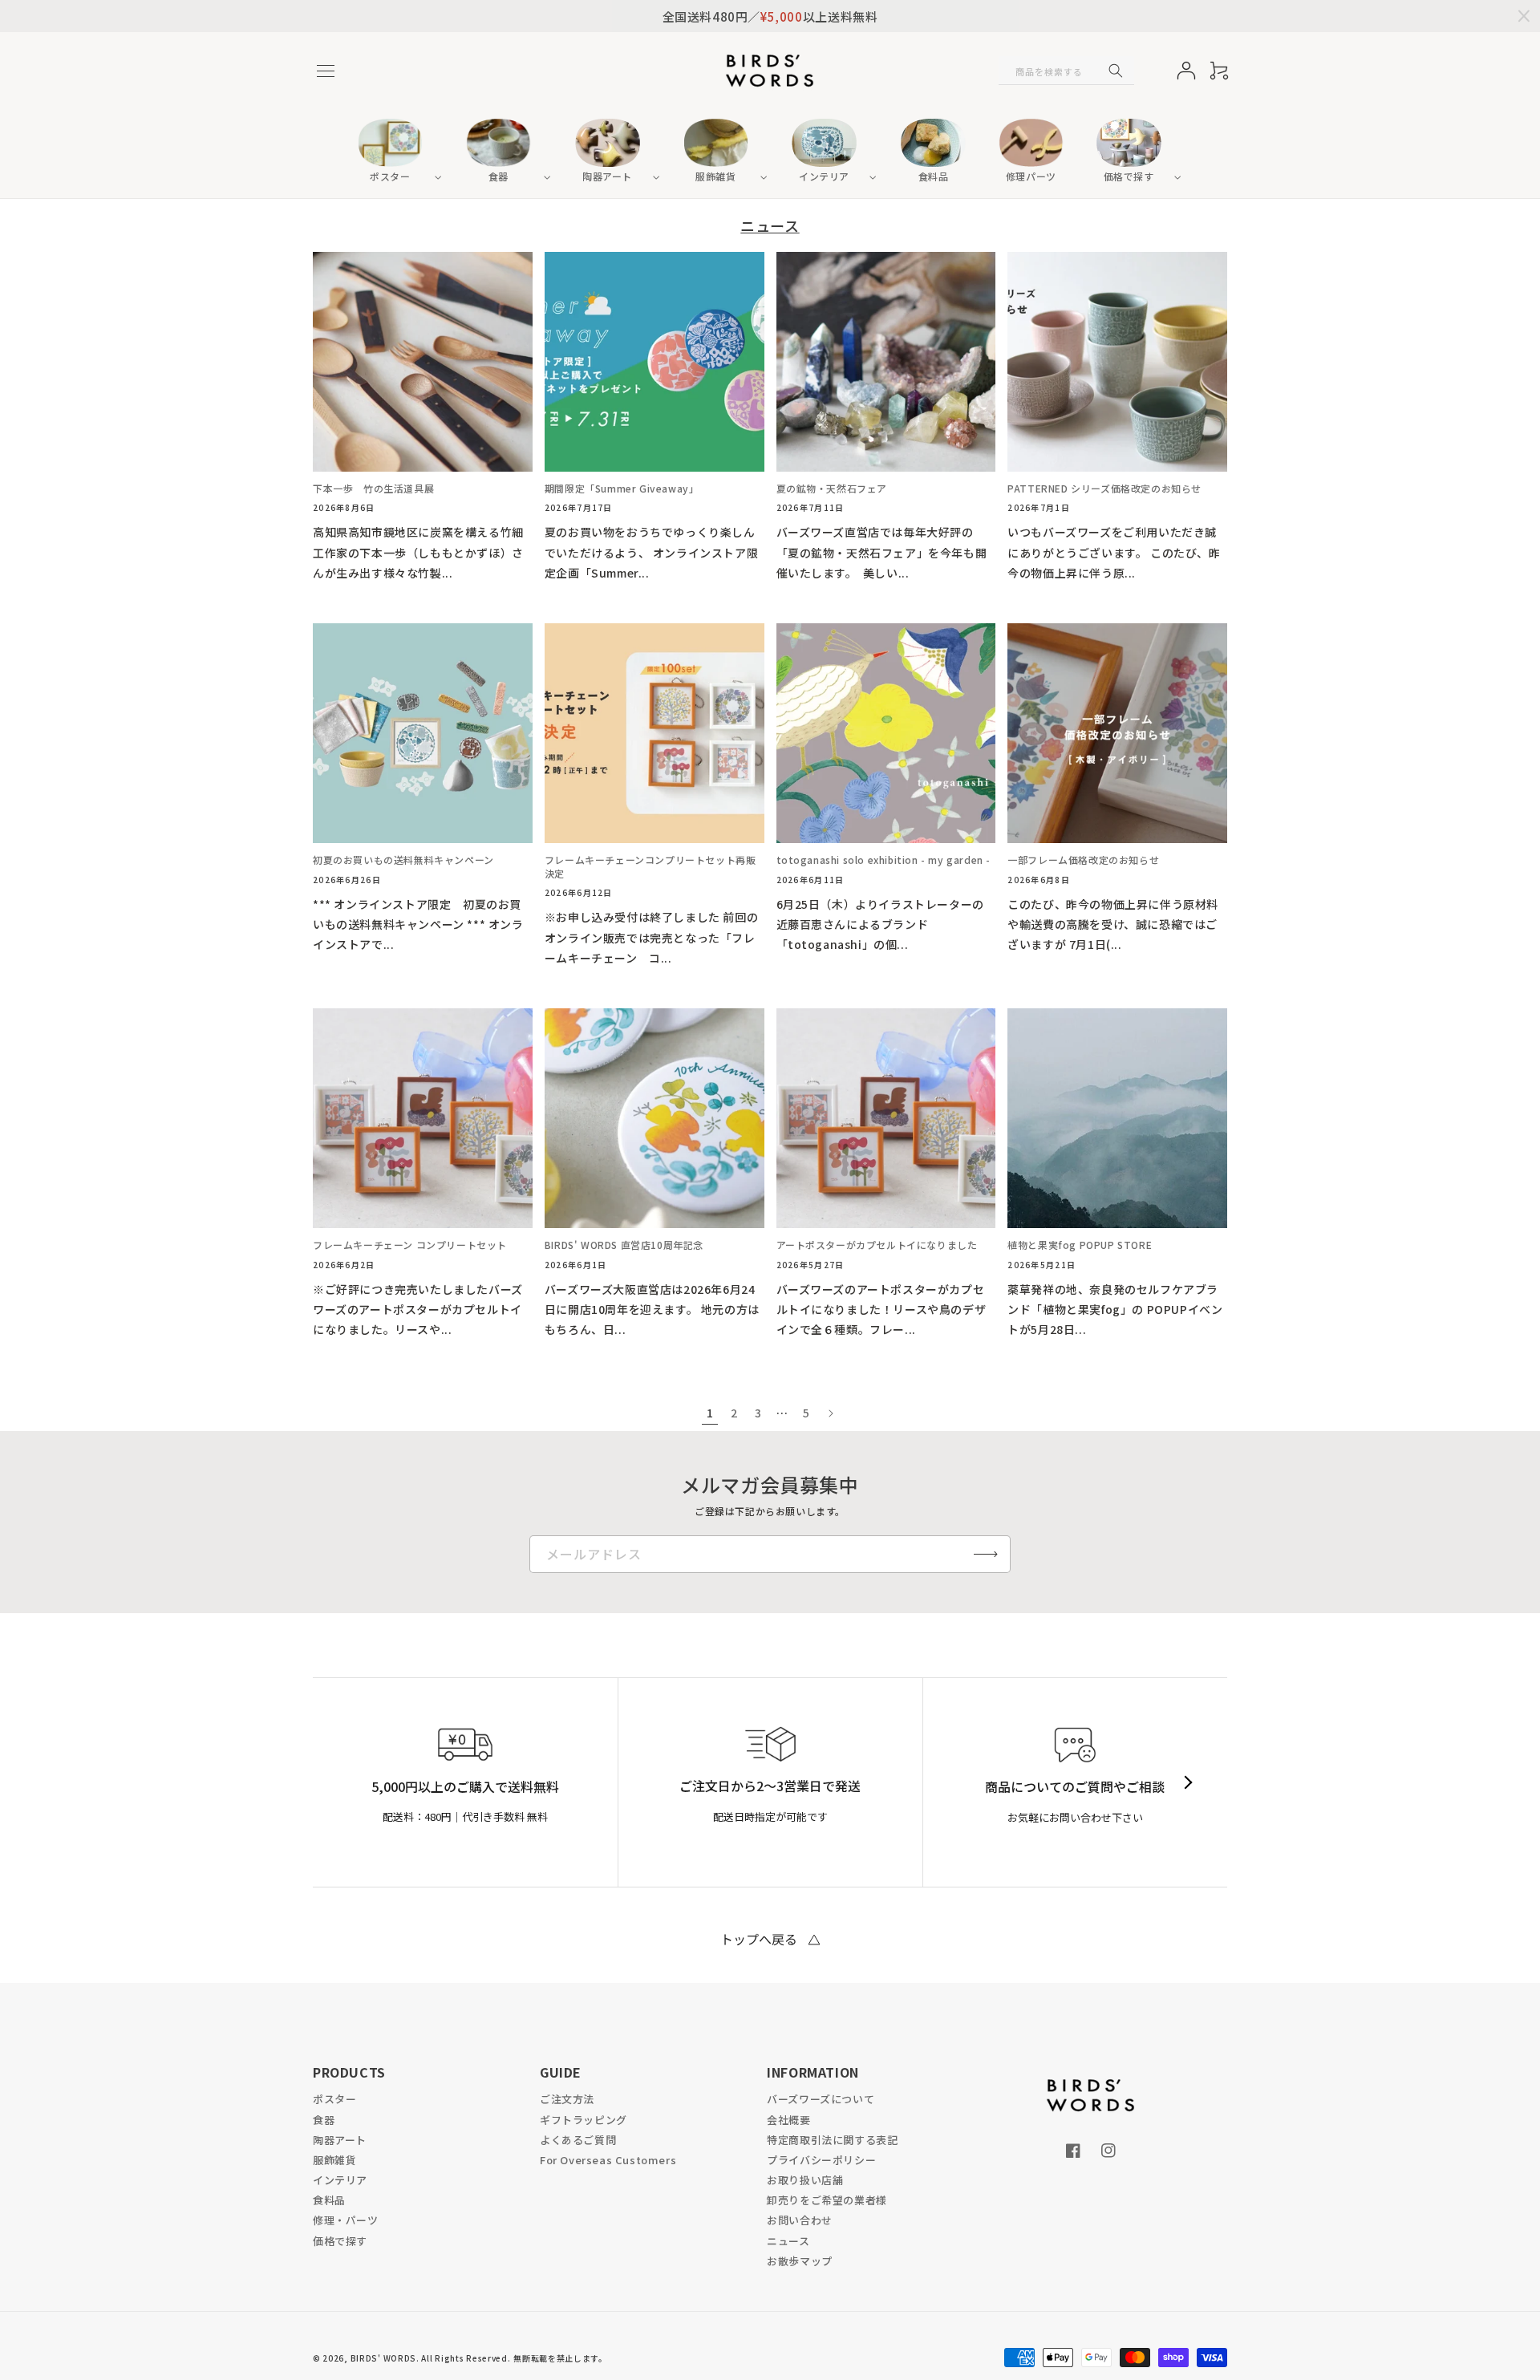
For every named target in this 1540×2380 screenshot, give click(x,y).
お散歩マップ (800, 2261)
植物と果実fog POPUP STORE (1080, 1245)
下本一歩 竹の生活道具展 (373, 489)
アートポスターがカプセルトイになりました (877, 1245)
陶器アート (340, 2140)
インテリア (340, 2180)
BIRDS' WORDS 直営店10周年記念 (624, 1245)
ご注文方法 (567, 2099)
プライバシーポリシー (821, 2160)
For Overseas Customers (608, 2160)
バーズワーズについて (821, 2099)
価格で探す (340, 2241)
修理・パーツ (346, 2220)
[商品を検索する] (1116, 71)
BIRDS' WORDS (383, 2358)
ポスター (334, 2099)
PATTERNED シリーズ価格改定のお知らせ (1104, 489)
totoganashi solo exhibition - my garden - (884, 860)
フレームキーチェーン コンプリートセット (410, 1245)
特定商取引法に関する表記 (832, 2140)
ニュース (788, 2241)
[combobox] (1066, 71)
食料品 (329, 2200)
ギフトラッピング (584, 2120)
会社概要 (788, 2120)
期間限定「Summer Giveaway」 (622, 489)
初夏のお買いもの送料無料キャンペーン (403, 860)
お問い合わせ (800, 2220)
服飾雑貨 (334, 2160)
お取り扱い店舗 (805, 2180)
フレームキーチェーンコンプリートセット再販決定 (650, 867)
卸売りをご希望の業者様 (827, 2200)
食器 (324, 2120)
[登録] (986, 1554)
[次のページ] (830, 1413)
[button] (326, 71)
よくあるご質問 (578, 2140)
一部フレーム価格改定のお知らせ (1083, 860)
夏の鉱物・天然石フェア (832, 489)
